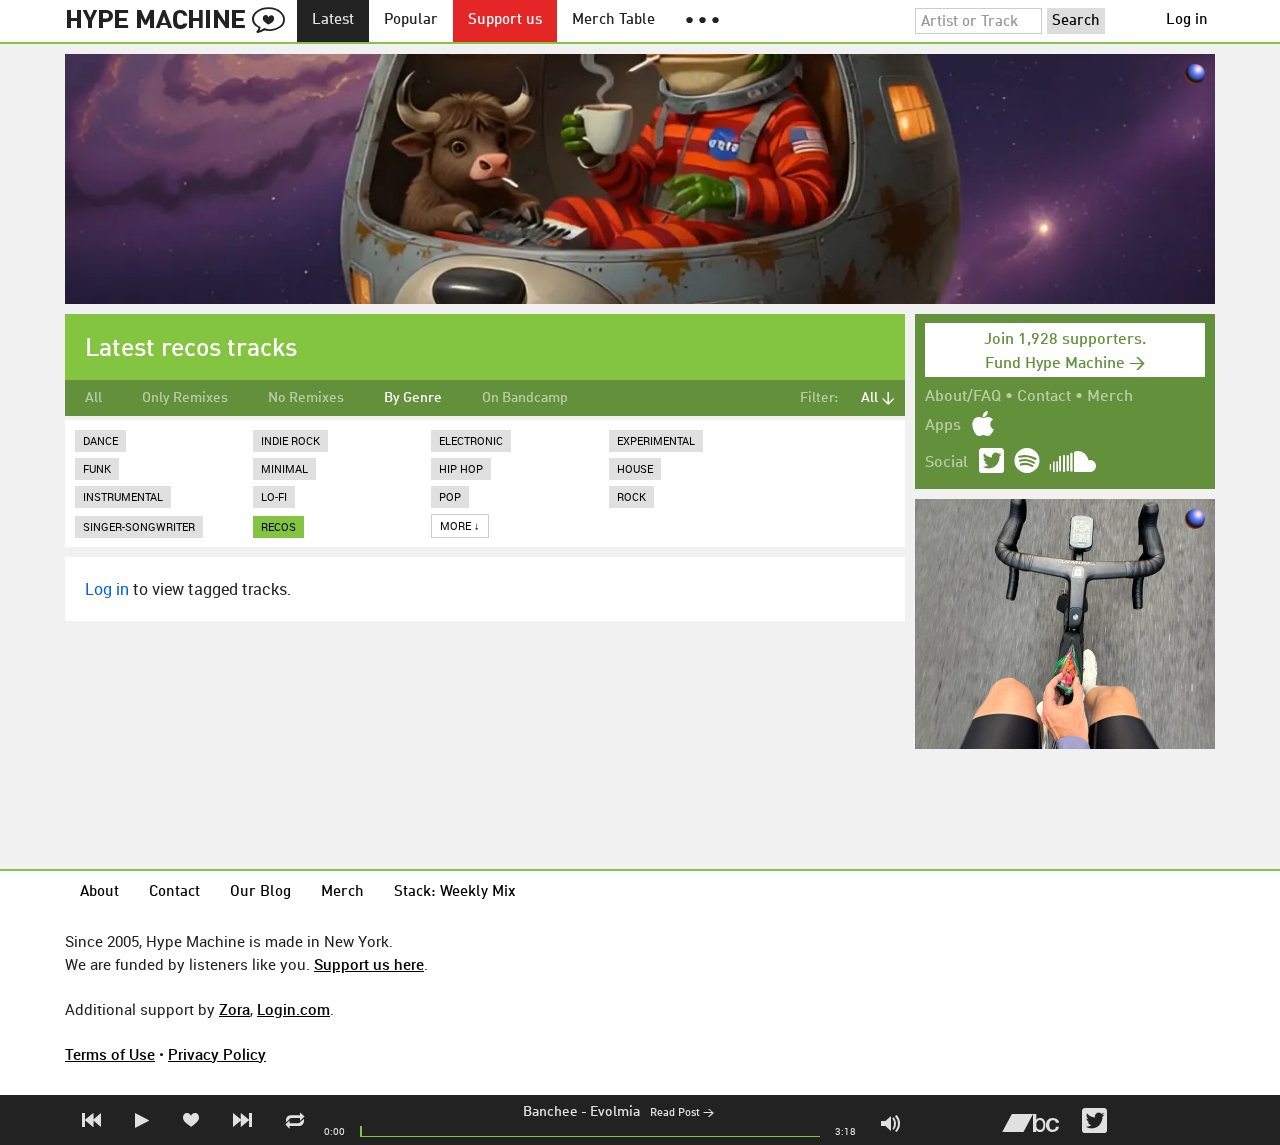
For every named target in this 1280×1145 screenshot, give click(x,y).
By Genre (413, 398)
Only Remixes (185, 398)
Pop (450, 496)
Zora (234, 1009)
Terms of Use (110, 1054)
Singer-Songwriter (139, 526)
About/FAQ (963, 397)
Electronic (471, 440)
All (93, 398)
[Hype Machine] (181, 21)
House (635, 468)
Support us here (369, 964)
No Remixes (306, 398)
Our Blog (260, 892)
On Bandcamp (525, 398)
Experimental (656, 440)
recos (278, 526)
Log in (1187, 20)
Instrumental (123, 496)
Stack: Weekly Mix (455, 892)
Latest (333, 20)
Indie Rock (290, 440)
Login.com (293, 1009)
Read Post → (682, 1113)
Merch (1110, 397)
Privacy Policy (217, 1054)
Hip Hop (461, 468)
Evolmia (615, 1112)
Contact (1044, 397)
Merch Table (613, 20)
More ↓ (460, 525)
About (99, 892)
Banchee (550, 1112)
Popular (411, 20)
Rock (631, 496)
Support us (505, 20)
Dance (100, 440)
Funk (97, 468)
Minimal (284, 468)
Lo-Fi (274, 496)
